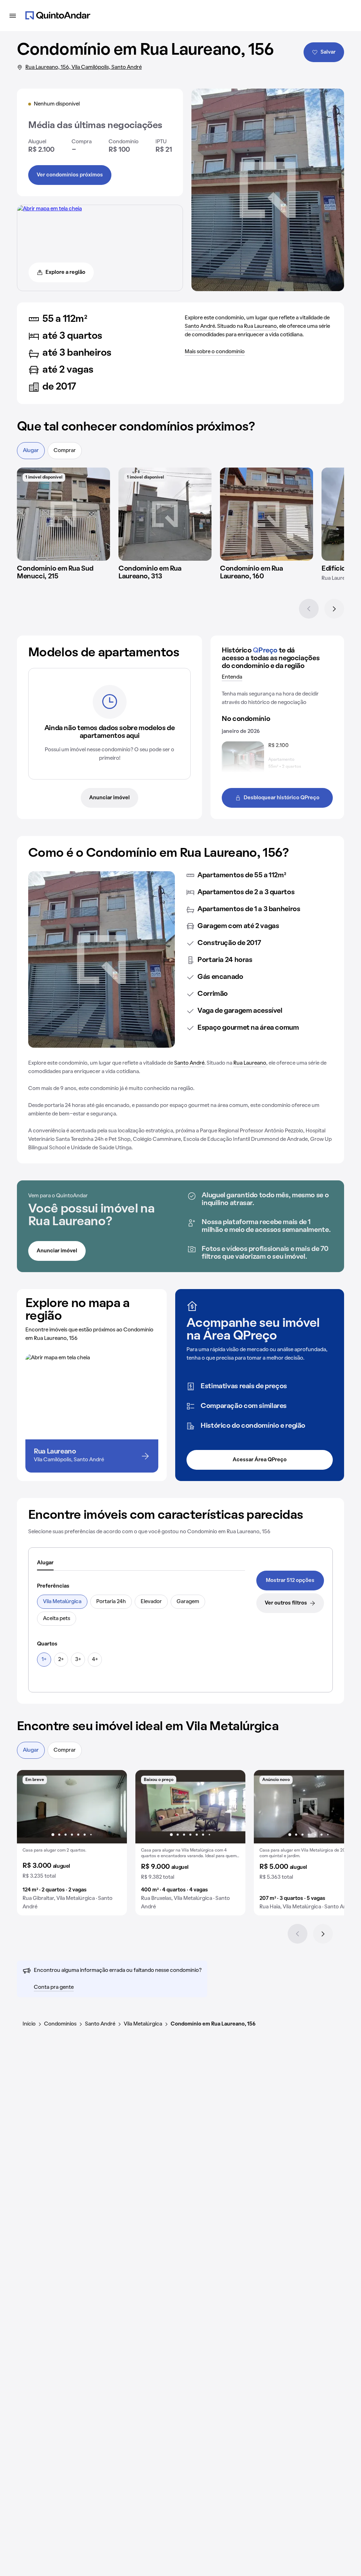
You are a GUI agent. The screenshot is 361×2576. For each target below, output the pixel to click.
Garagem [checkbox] (188, 1602)
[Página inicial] (58, 16)
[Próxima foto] (114, 1807)
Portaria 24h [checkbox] (111, 1602)
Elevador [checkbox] (151, 1602)
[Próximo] (334, 609)
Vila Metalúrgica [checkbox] (62, 1602)
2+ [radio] (61, 1660)
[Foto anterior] (30, 1807)
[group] (72, 1843)
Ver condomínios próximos (70, 175)
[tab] (45, 1563)
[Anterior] (309, 609)
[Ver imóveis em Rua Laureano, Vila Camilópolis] (50, 209)
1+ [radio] (44, 1660)
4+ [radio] (95, 1660)
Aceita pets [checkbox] (57, 1619)
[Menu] (13, 16)
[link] (290, 1581)
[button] (72, 1843)
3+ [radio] (78, 1660)
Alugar (31, 451)
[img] (63, 514)
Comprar (65, 451)
